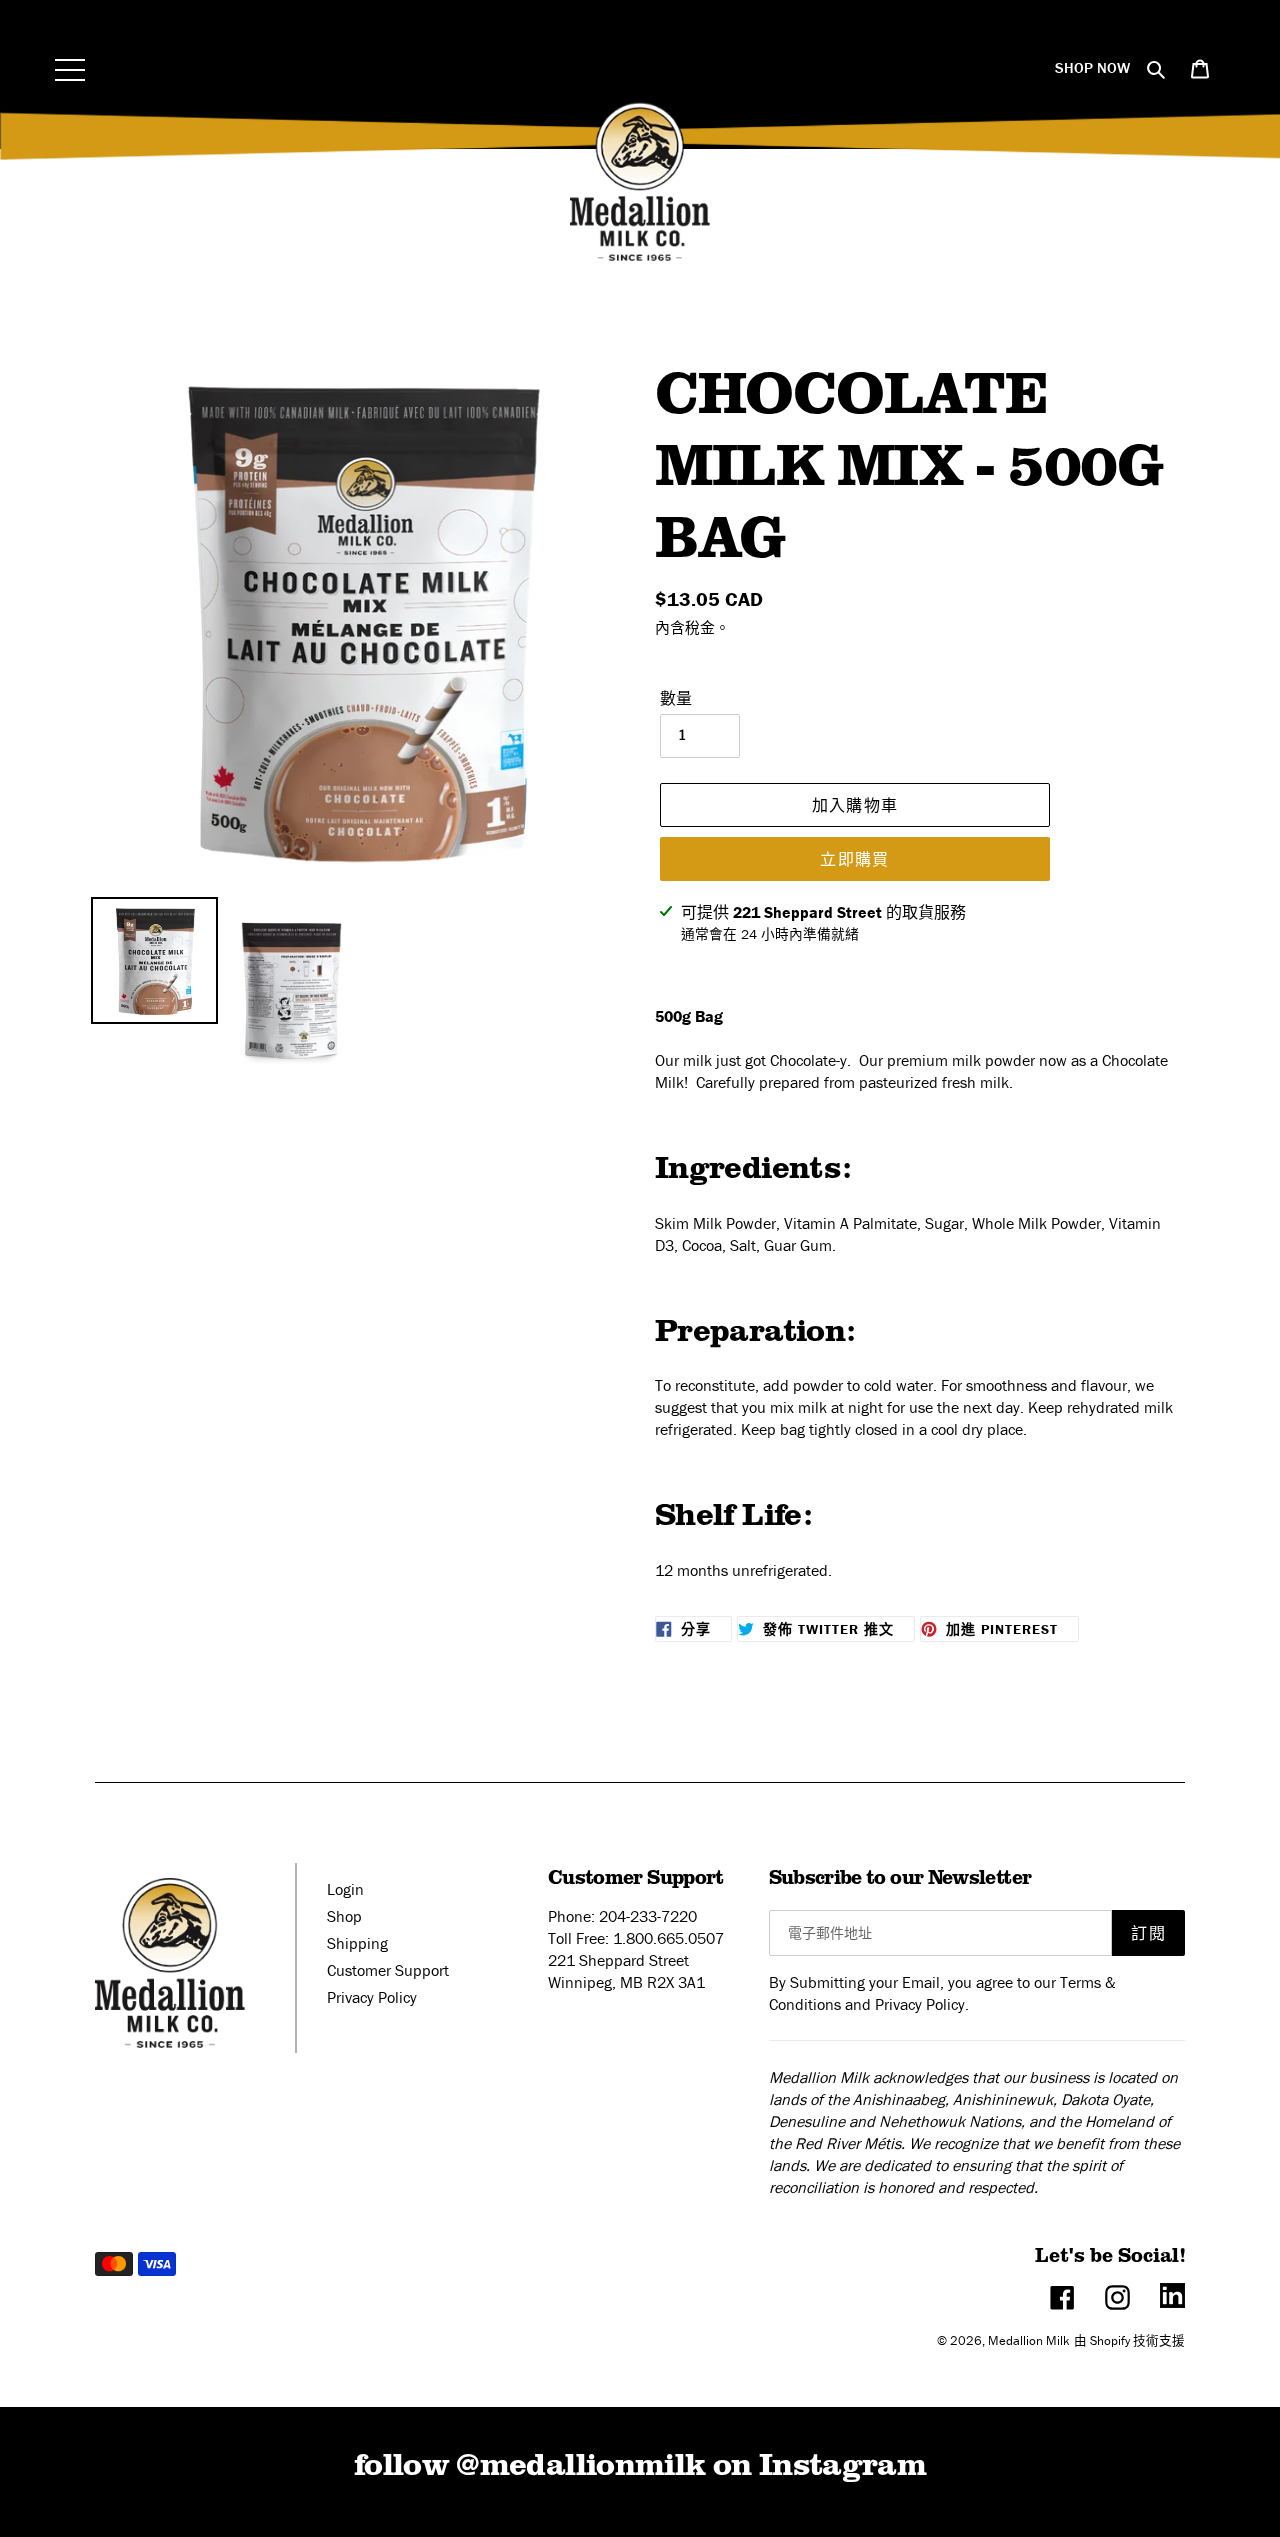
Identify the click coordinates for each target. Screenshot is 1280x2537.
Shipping (357, 1943)
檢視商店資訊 (723, 964)
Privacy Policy (372, 1997)
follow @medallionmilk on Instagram (640, 2462)
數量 (676, 698)
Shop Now (1092, 67)
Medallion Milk (1029, 2340)
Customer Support (388, 1970)
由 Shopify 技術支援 (1129, 2340)
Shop (344, 1916)
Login (345, 1889)
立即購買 (854, 859)
